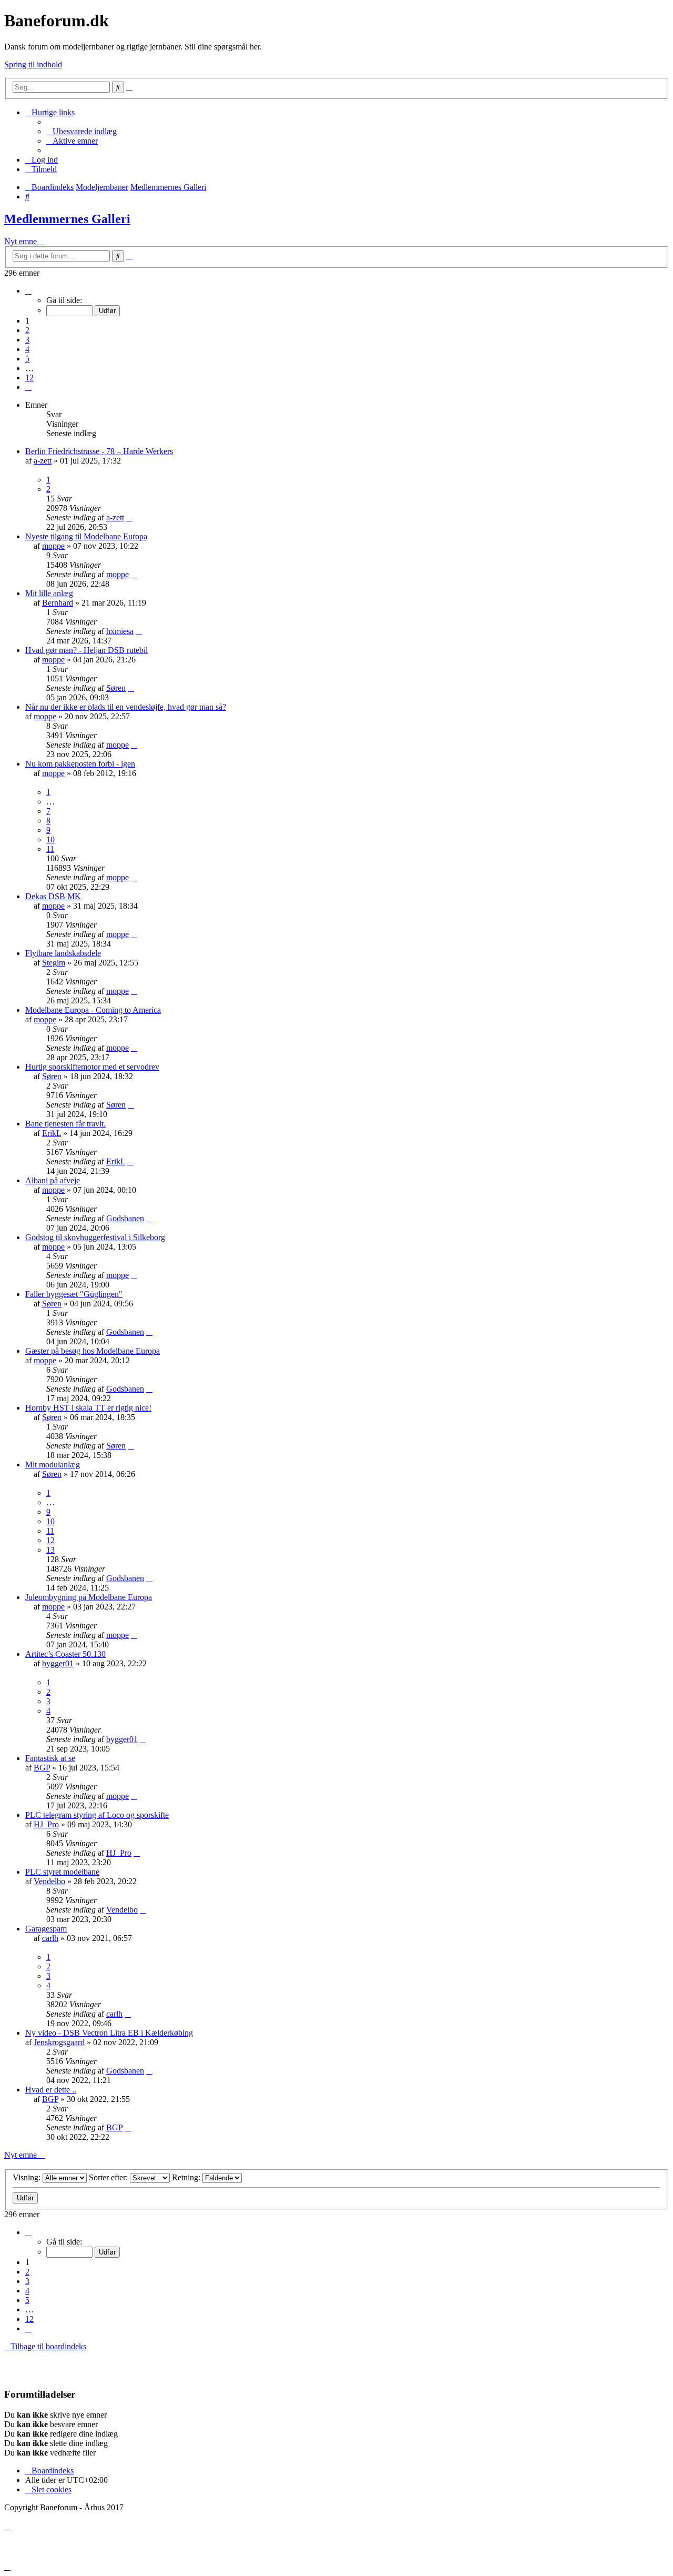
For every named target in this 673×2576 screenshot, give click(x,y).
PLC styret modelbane (62, 1872)
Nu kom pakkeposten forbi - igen (80, 764)
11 (50, 849)
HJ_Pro (46, 1824)
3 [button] (27, 340)
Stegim (54, 963)
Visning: (28, 2177)
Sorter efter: (109, 2177)
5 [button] (27, 359)
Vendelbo (49, 1881)
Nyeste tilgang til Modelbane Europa (86, 536)
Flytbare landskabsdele (63, 953)
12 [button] (29, 378)
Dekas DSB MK (53, 896)
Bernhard (58, 603)
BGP (42, 1768)
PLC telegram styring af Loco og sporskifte (97, 1815)
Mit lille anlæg (49, 593)
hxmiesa (120, 631)
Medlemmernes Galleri (67, 219)
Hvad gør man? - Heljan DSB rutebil (86, 650)
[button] (28, 291)
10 (50, 839)
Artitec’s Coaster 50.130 (65, 1654)
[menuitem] (81, 131)
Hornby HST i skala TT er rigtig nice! (88, 1408)
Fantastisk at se (50, 1758)
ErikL (52, 1133)
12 (50, 1540)
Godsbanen (125, 1218)
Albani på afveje (53, 1180)
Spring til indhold (33, 64)
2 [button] (27, 330)
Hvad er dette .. (51, 2090)
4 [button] (27, 349)
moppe (53, 546)
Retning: (187, 2177)
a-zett (43, 461)
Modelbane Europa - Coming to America (93, 1010)
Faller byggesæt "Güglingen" (74, 1294)
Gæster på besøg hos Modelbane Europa (93, 1351)
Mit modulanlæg (53, 1465)
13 (50, 1550)
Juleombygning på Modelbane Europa (89, 1597)
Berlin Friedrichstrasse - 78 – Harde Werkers (99, 451)
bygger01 (58, 1663)
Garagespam (46, 1929)
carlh (50, 1938)
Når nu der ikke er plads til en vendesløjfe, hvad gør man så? (126, 707)
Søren (116, 688)
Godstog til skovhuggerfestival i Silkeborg (95, 1237)
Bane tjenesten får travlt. (65, 1124)
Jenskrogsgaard (59, 2042)
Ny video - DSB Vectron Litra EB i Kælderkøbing (109, 2033)
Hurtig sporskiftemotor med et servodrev (92, 1067)
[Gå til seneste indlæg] (129, 517)
